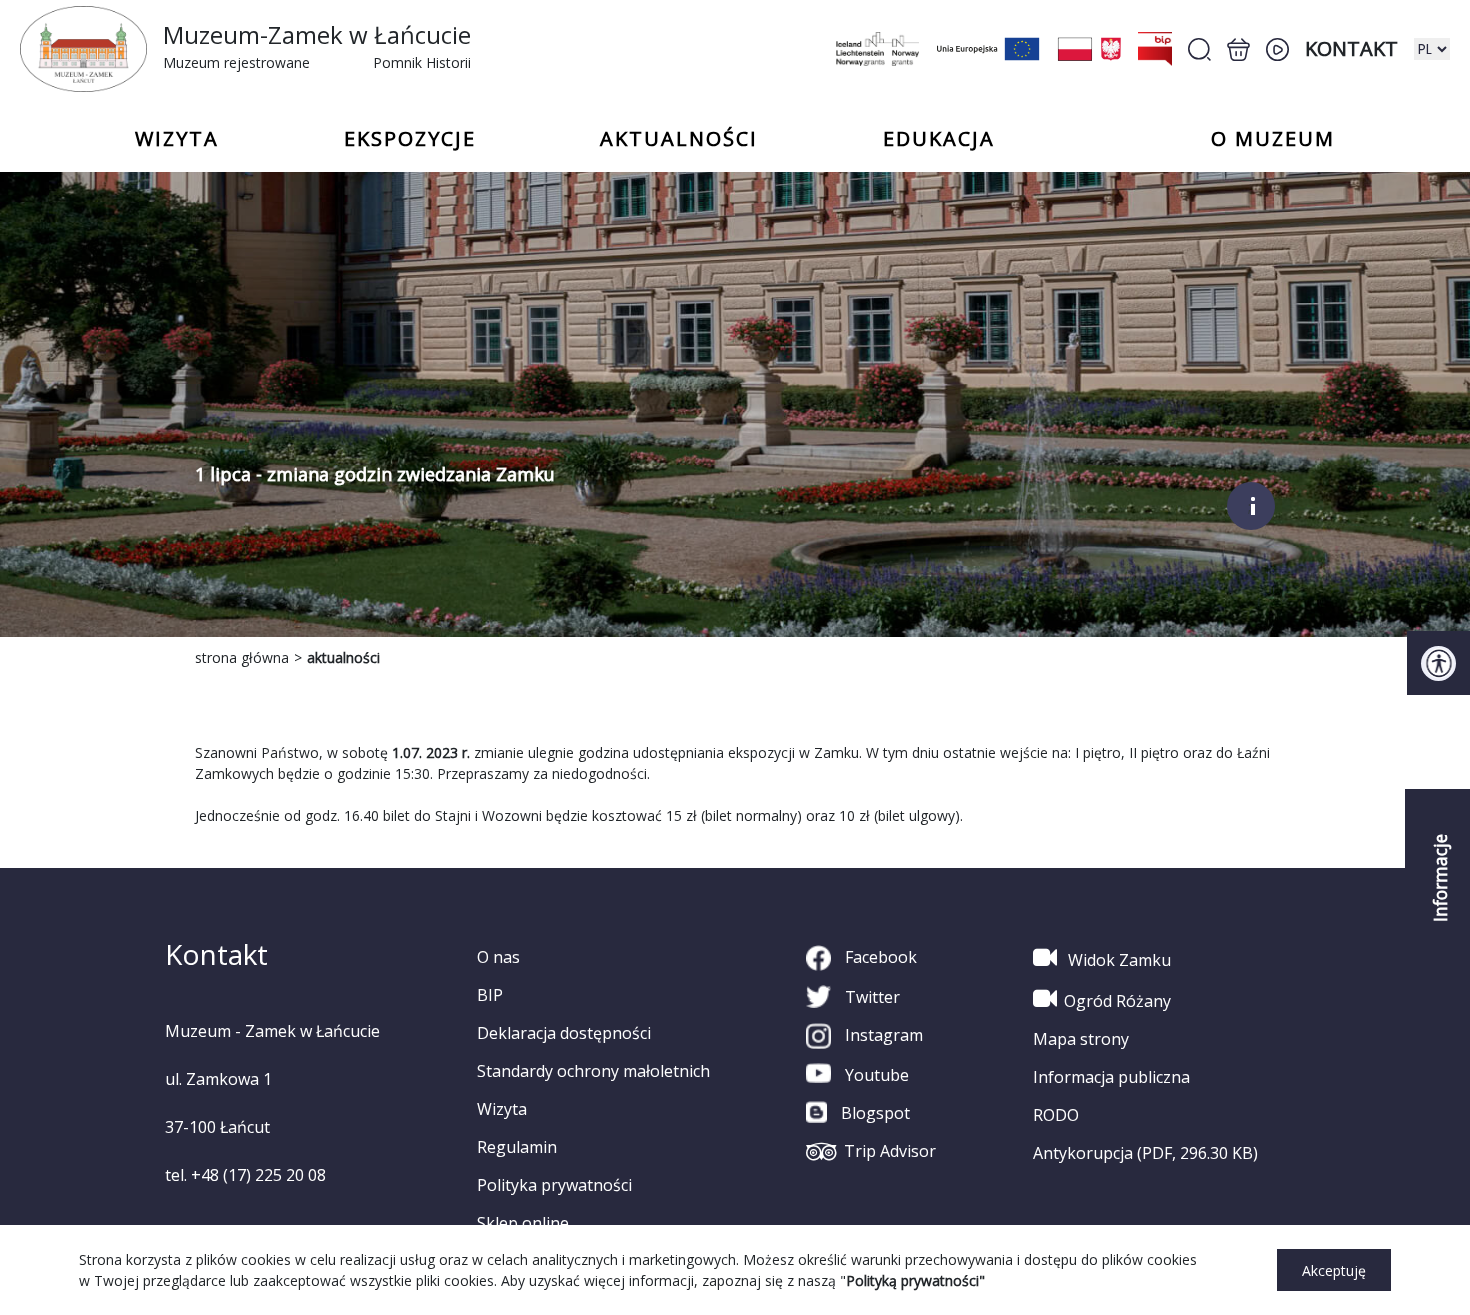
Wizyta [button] (177, 139)
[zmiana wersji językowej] (1432, 49)
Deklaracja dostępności (564, 1033)
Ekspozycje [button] (410, 139)
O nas (498, 957)
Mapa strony (1081, 1039)
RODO (1056, 1115)
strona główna (242, 657)
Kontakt (1351, 48)
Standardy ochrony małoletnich (593, 1071)
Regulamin (517, 1147)
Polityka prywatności (554, 1185)
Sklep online (523, 1223)
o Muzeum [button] (1273, 139)
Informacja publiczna (1111, 1077)
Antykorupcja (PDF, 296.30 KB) (1145, 1153)
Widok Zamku (1117, 960)
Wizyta (502, 1109)
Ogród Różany (1117, 1001)
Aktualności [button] (679, 139)
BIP (490, 995)
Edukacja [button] (939, 139)
